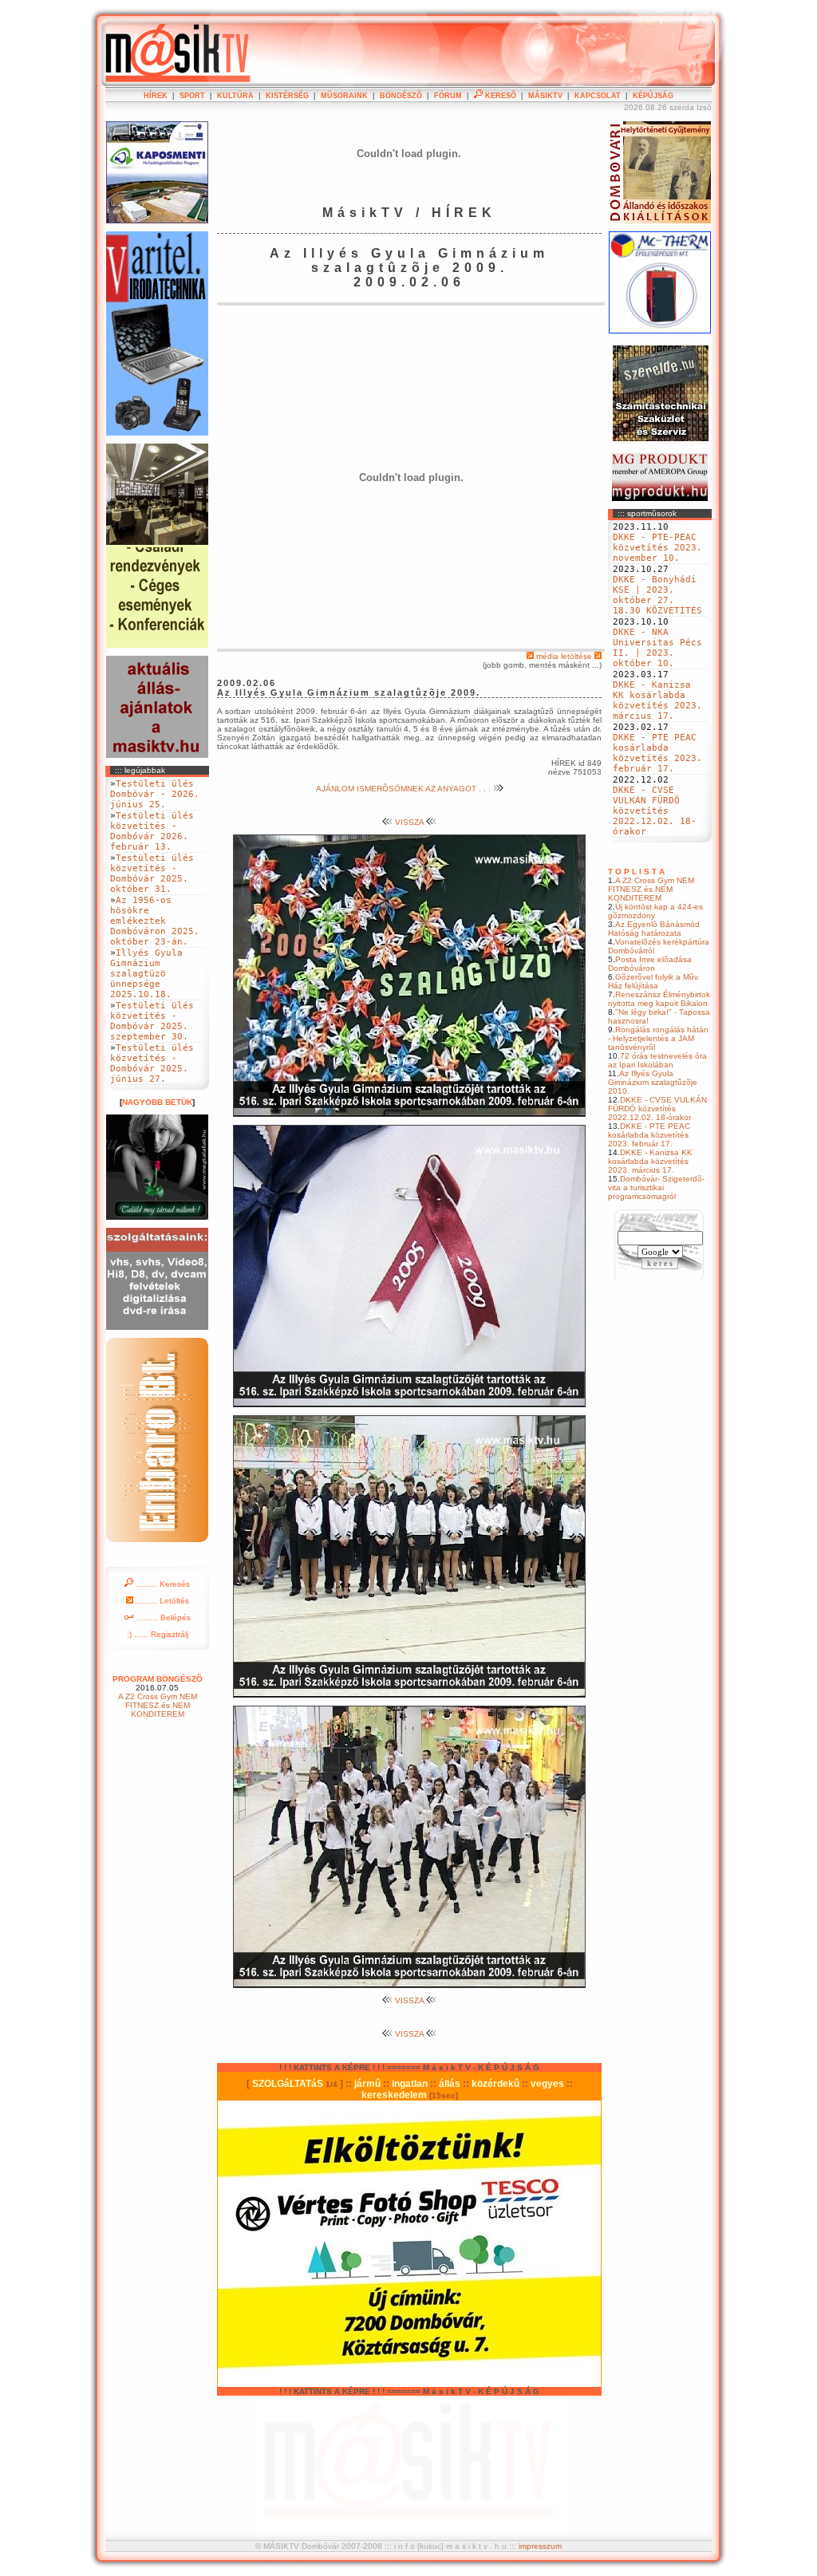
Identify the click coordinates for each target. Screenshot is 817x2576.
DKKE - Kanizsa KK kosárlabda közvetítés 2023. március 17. (657, 700)
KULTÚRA (235, 96)
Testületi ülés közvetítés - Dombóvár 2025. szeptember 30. (152, 1021)
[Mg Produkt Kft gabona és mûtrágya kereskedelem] (660, 498)
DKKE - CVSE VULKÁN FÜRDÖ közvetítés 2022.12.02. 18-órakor (655, 811)
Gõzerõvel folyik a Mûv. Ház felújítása (654, 981)
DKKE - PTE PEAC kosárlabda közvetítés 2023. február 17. (657, 753)
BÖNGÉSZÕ (401, 96)
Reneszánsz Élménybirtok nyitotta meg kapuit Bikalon (659, 999)
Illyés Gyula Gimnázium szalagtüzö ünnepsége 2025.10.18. (146, 974)
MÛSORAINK (344, 96)
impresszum (540, 2546)
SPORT (192, 96)
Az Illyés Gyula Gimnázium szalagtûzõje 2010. (653, 1082)
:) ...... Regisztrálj (158, 1634)
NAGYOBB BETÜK (157, 1102)
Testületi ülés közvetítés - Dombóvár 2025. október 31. (152, 874)
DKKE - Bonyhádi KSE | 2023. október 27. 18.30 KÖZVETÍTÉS (657, 595)
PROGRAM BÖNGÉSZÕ (158, 1679)
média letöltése (564, 656)
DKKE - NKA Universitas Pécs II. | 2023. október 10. (657, 648)
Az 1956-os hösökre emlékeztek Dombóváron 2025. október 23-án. (155, 921)
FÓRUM (448, 96)
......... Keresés (162, 1584)
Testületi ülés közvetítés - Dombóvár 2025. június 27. (152, 1063)
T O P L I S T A (636, 872)
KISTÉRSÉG (287, 96)
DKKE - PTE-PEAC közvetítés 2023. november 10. (657, 548)
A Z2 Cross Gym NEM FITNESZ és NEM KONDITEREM (651, 889)
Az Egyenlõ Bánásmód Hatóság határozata (654, 929)
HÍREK (156, 96)
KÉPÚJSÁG (653, 96)
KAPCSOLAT (598, 96)
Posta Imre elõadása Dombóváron (650, 964)
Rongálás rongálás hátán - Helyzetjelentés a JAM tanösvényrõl (658, 1038)
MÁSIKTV (545, 96)
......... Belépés (162, 1617)
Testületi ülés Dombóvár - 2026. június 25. (155, 794)
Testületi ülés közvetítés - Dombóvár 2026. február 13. (152, 831)
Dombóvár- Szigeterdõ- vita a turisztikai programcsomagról (656, 1187)
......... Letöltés (161, 1601)
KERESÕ (499, 96)
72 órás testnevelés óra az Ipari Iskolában (657, 1060)
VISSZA (409, 822)
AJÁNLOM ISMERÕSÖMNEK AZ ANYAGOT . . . (405, 789)
